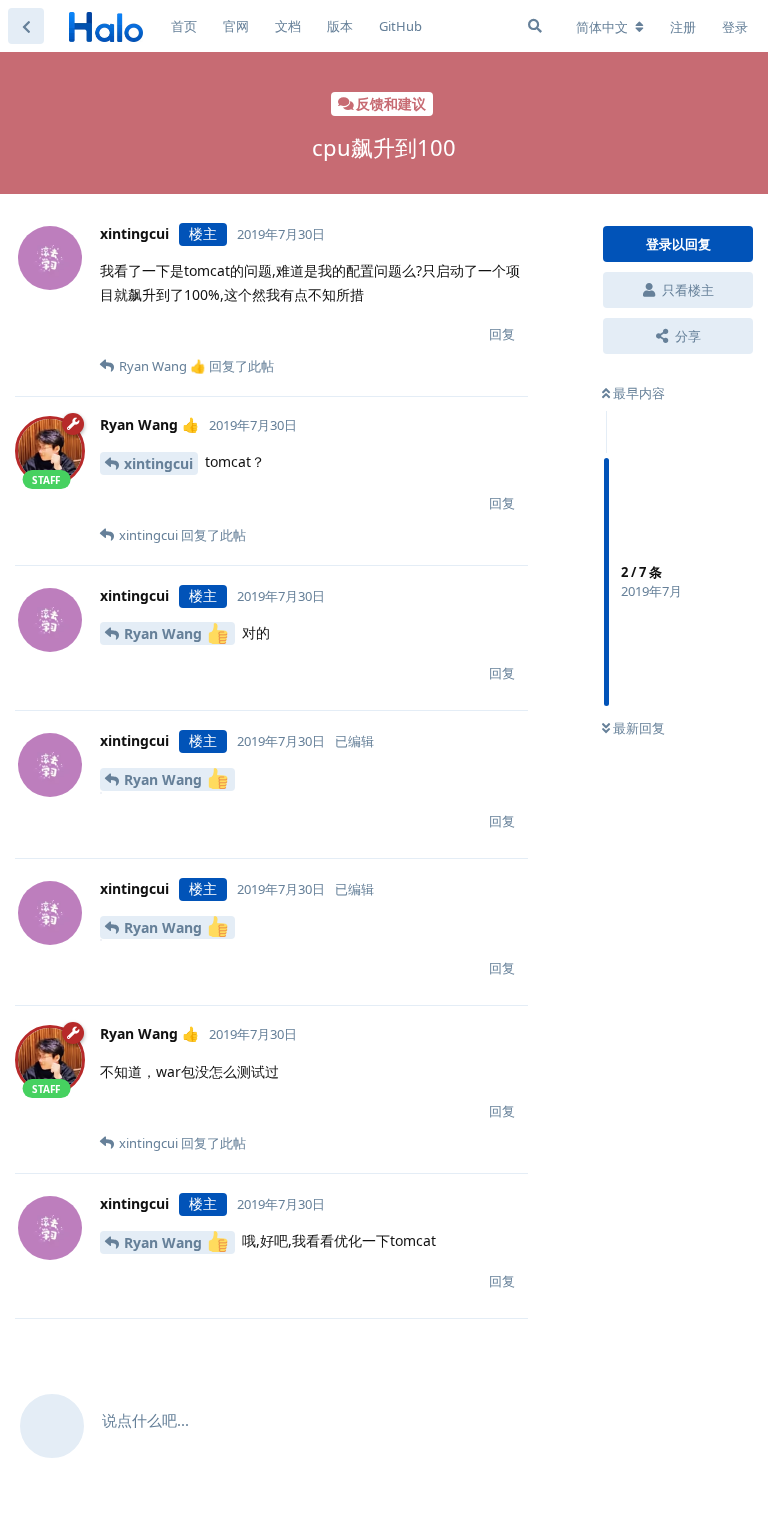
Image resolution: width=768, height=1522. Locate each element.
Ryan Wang (165, 633)
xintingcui (158, 463)
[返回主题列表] (26, 26)
